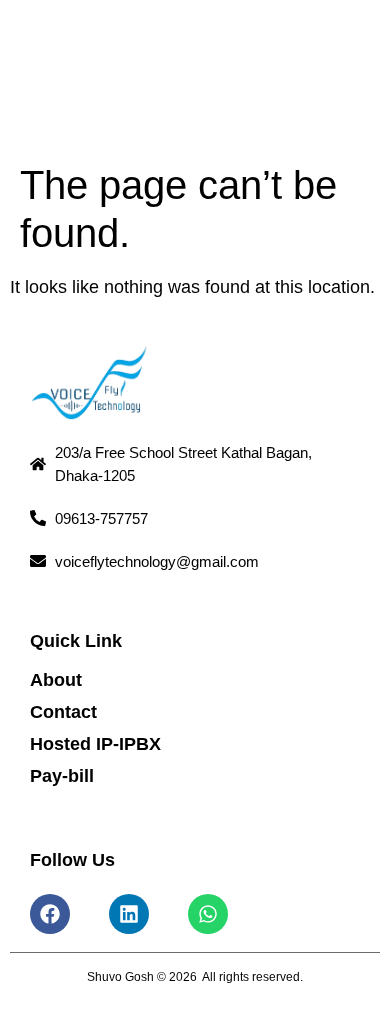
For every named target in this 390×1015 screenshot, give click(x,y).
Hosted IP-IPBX (95, 744)
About (56, 680)
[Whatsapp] (208, 914)
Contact (63, 712)
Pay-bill (62, 776)
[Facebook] (50, 914)
